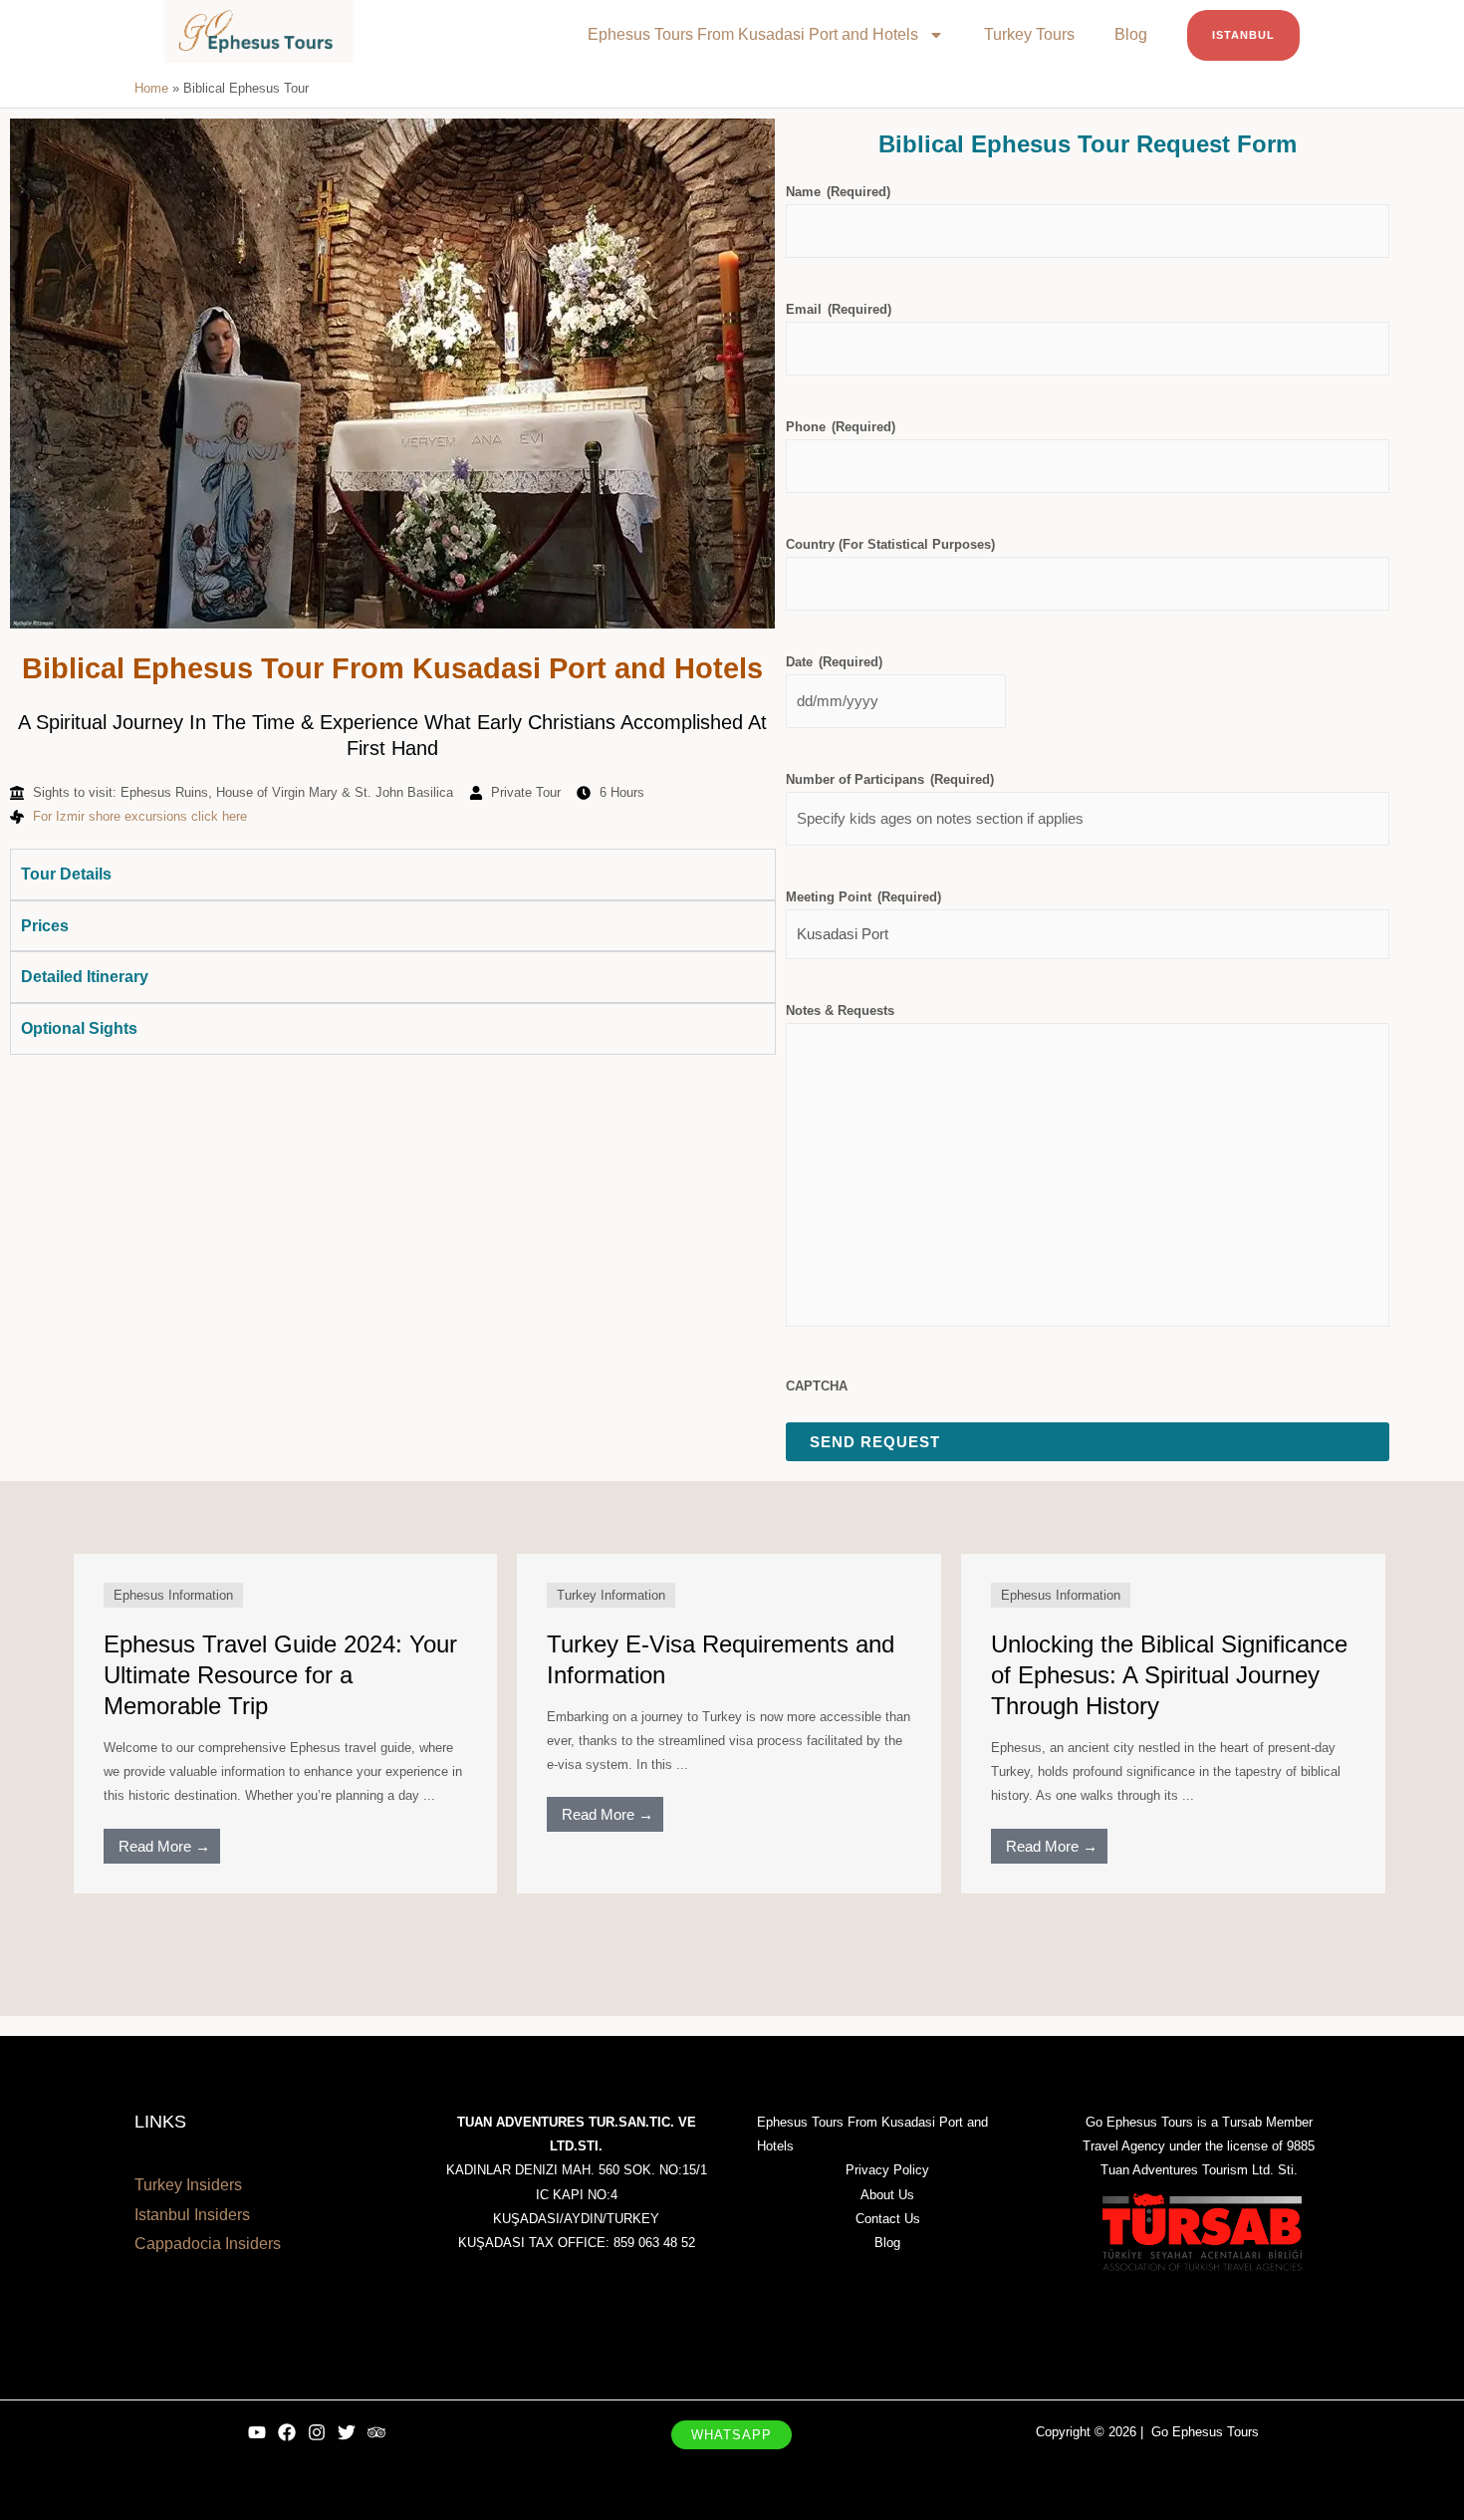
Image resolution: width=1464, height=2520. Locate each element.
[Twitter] (347, 2432)
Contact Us (888, 2219)
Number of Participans (890, 779)
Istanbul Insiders (192, 2215)
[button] (732, 2435)
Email (839, 309)
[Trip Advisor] (376, 2432)
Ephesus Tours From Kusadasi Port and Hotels (753, 34)
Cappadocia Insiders (208, 2244)
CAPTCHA (817, 1386)
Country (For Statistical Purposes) (890, 544)
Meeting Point (863, 897)
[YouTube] (257, 2432)
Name (838, 192)
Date (834, 662)
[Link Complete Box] (286, 1723)
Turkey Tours (1029, 34)
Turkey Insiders (188, 2185)
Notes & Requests (840, 1010)
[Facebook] (287, 2432)
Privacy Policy (887, 2170)
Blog (1131, 34)
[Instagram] (317, 2432)
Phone (841, 427)
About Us (887, 2195)
